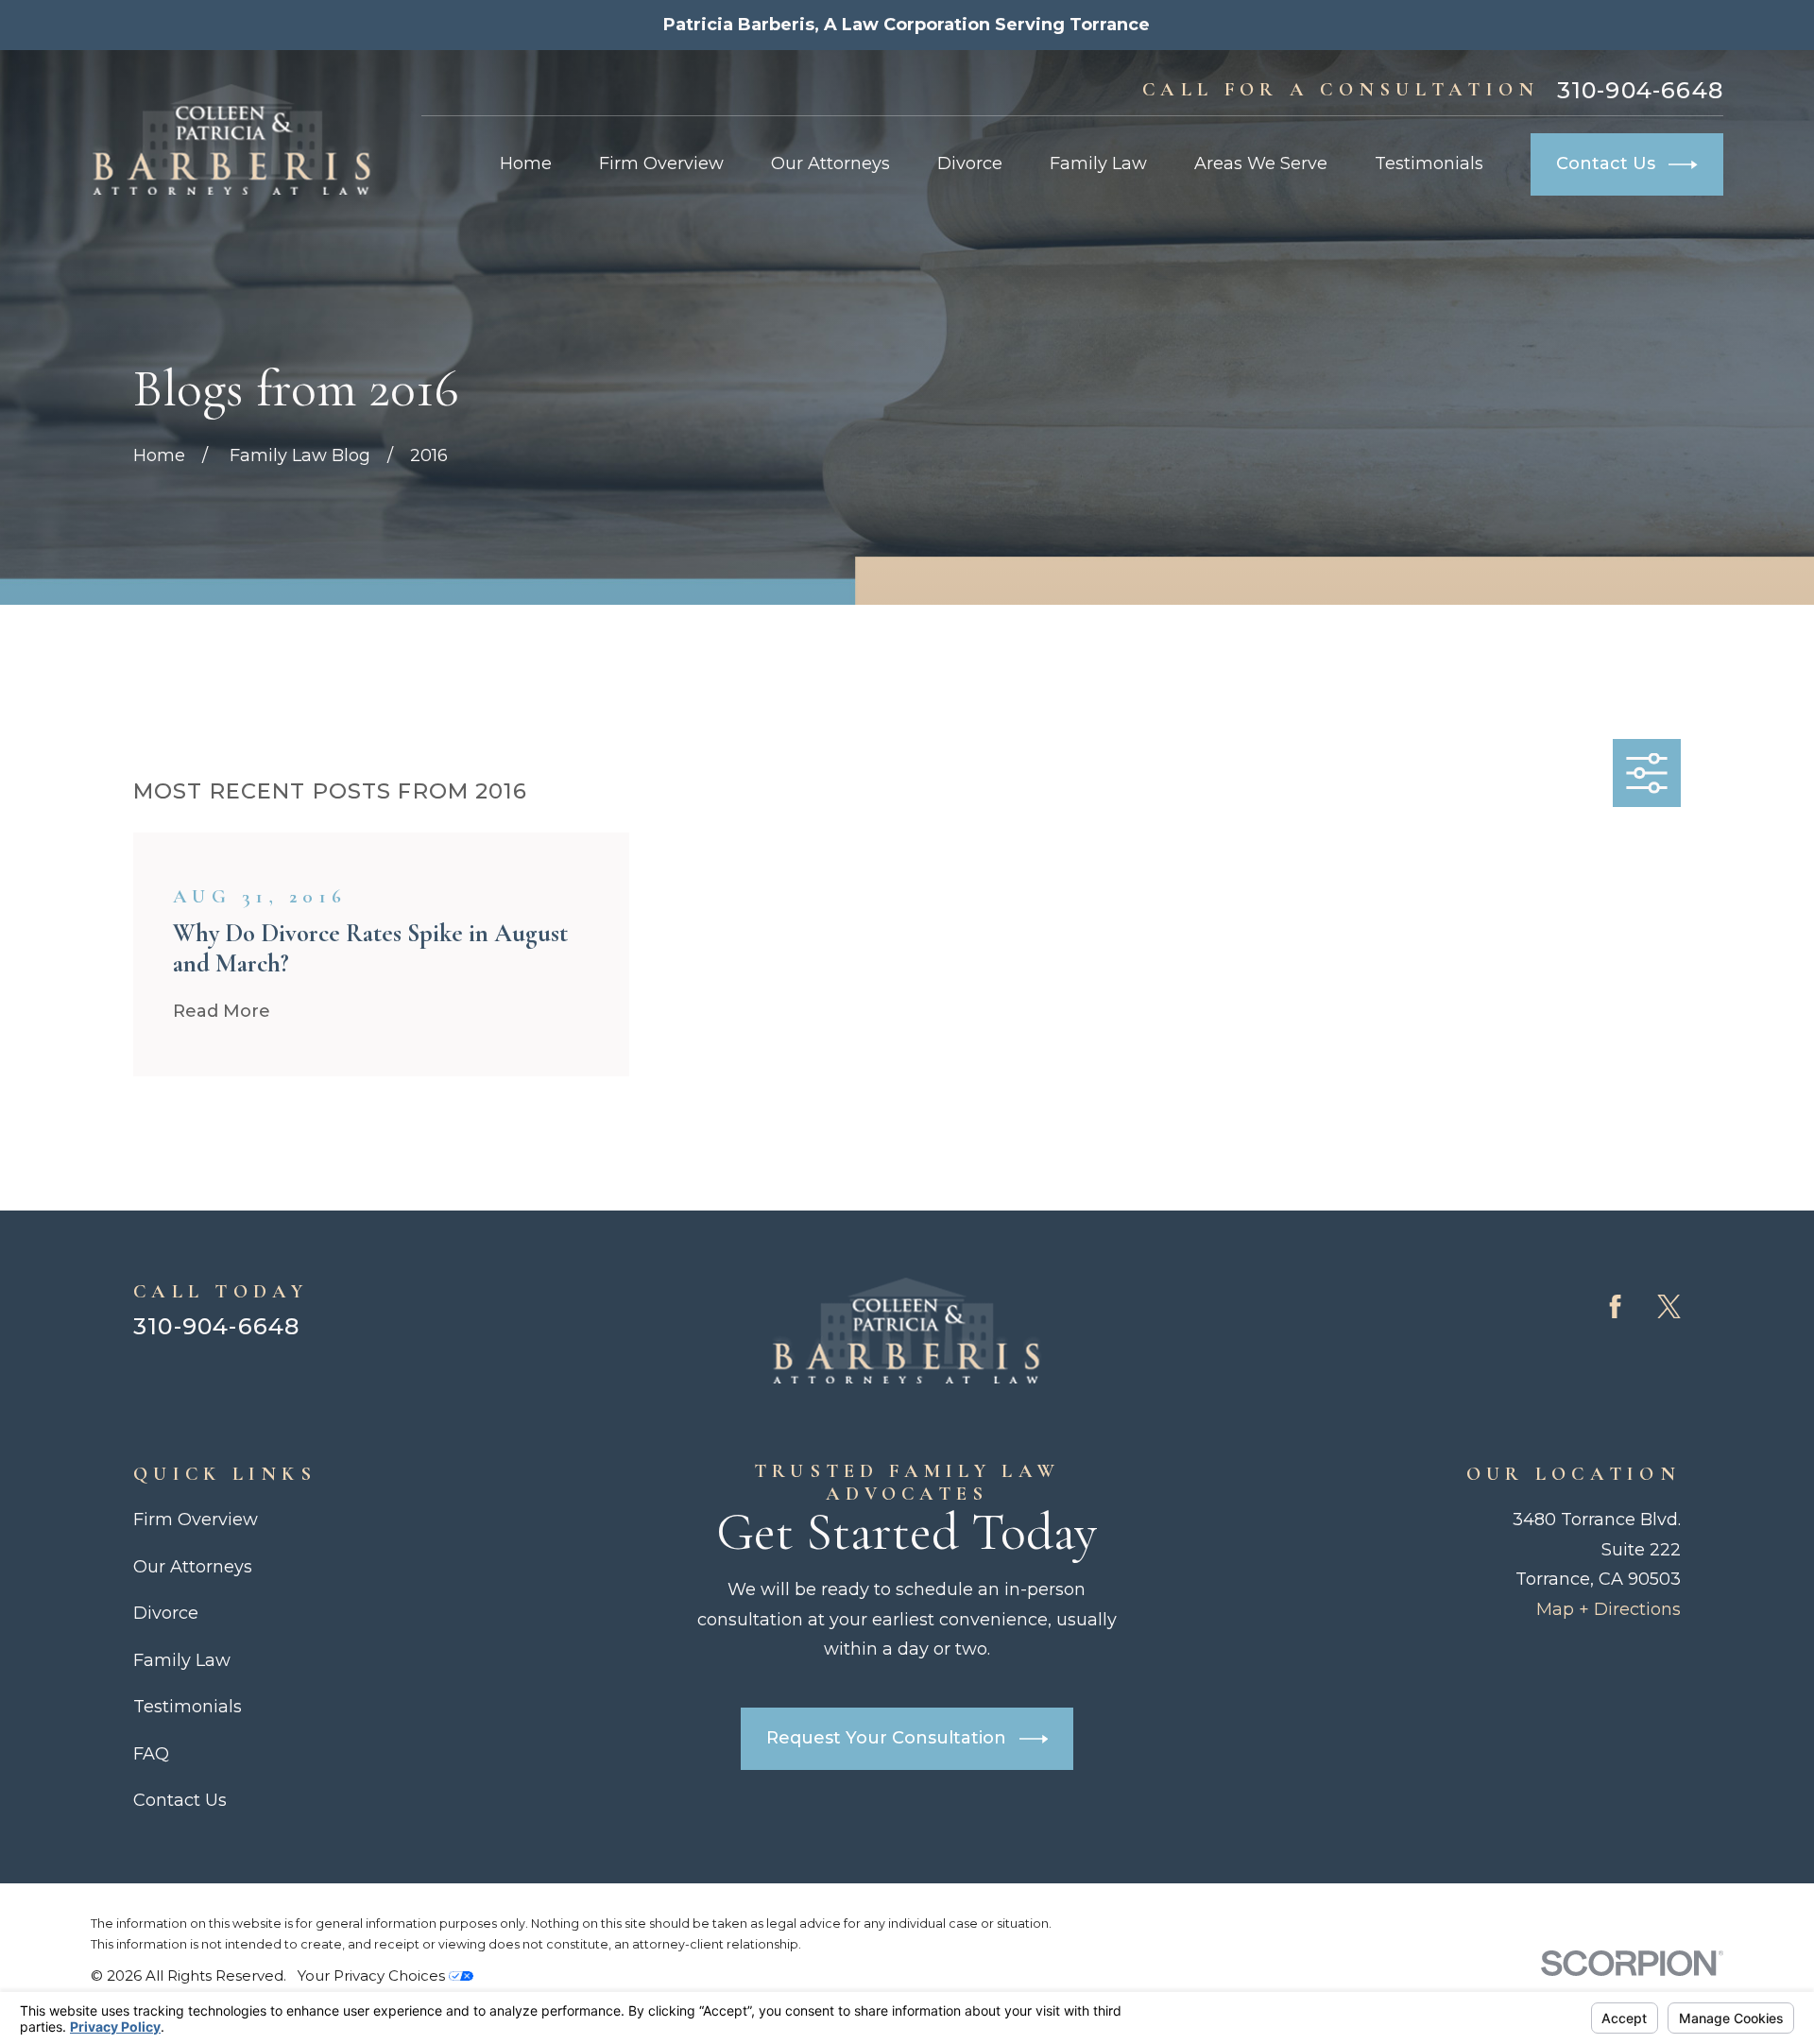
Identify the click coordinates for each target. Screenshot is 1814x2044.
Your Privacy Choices (373, 1975)
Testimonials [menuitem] (1429, 163)
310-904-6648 (1640, 91)
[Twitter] (1669, 1306)
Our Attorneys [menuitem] (830, 163)
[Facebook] (1615, 1306)
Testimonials (188, 1707)
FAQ (151, 1754)
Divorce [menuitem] (970, 163)
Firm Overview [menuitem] (661, 163)
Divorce (166, 1613)
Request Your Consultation (886, 1738)
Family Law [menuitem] (1098, 163)
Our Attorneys (193, 1567)
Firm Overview (196, 1520)
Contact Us (1606, 163)
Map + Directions (1609, 1609)
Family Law (182, 1660)
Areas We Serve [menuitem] (1261, 163)
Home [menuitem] (526, 163)
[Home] (232, 139)
